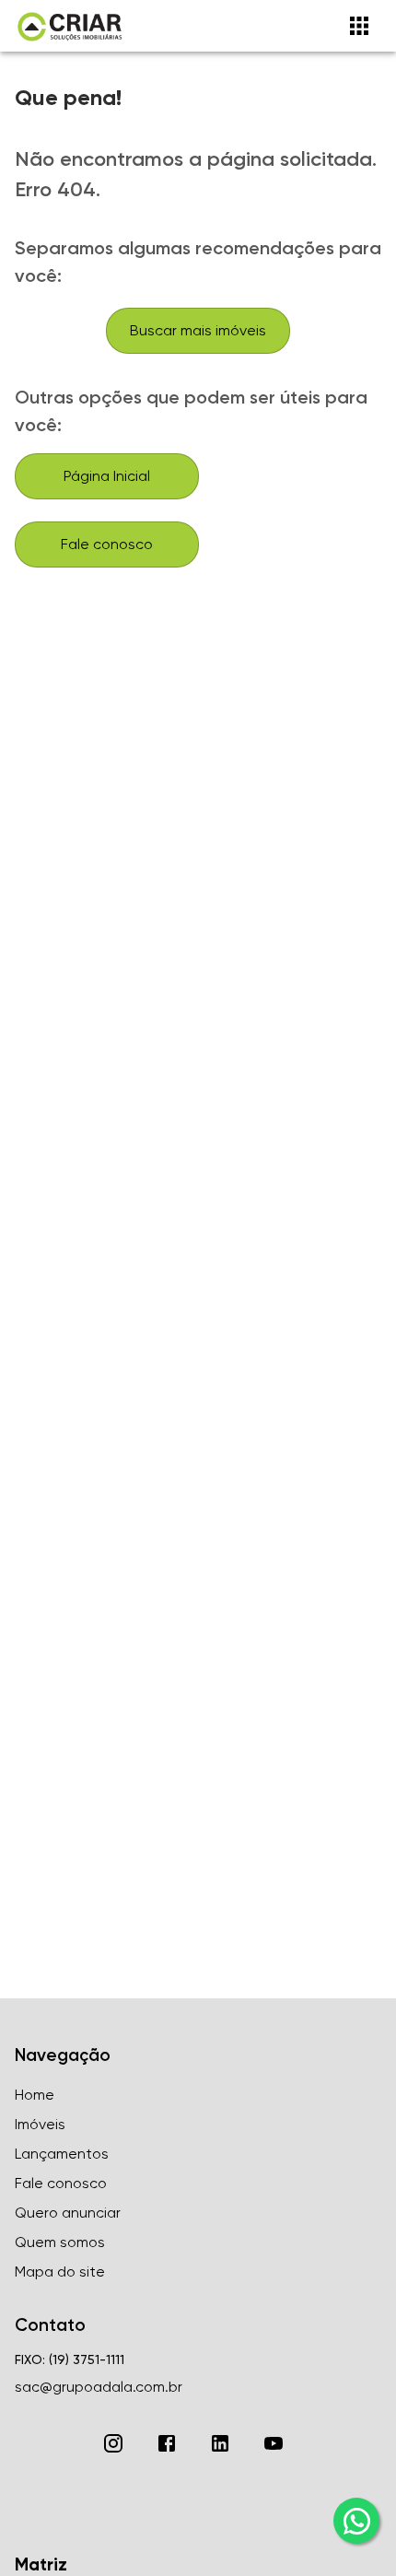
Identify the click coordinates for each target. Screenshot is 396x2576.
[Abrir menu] (359, 26)
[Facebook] (167, 2443)
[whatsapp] (356, 2521)
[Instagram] (113, 2443)
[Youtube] (274, 2443)
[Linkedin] (220, 2443)
